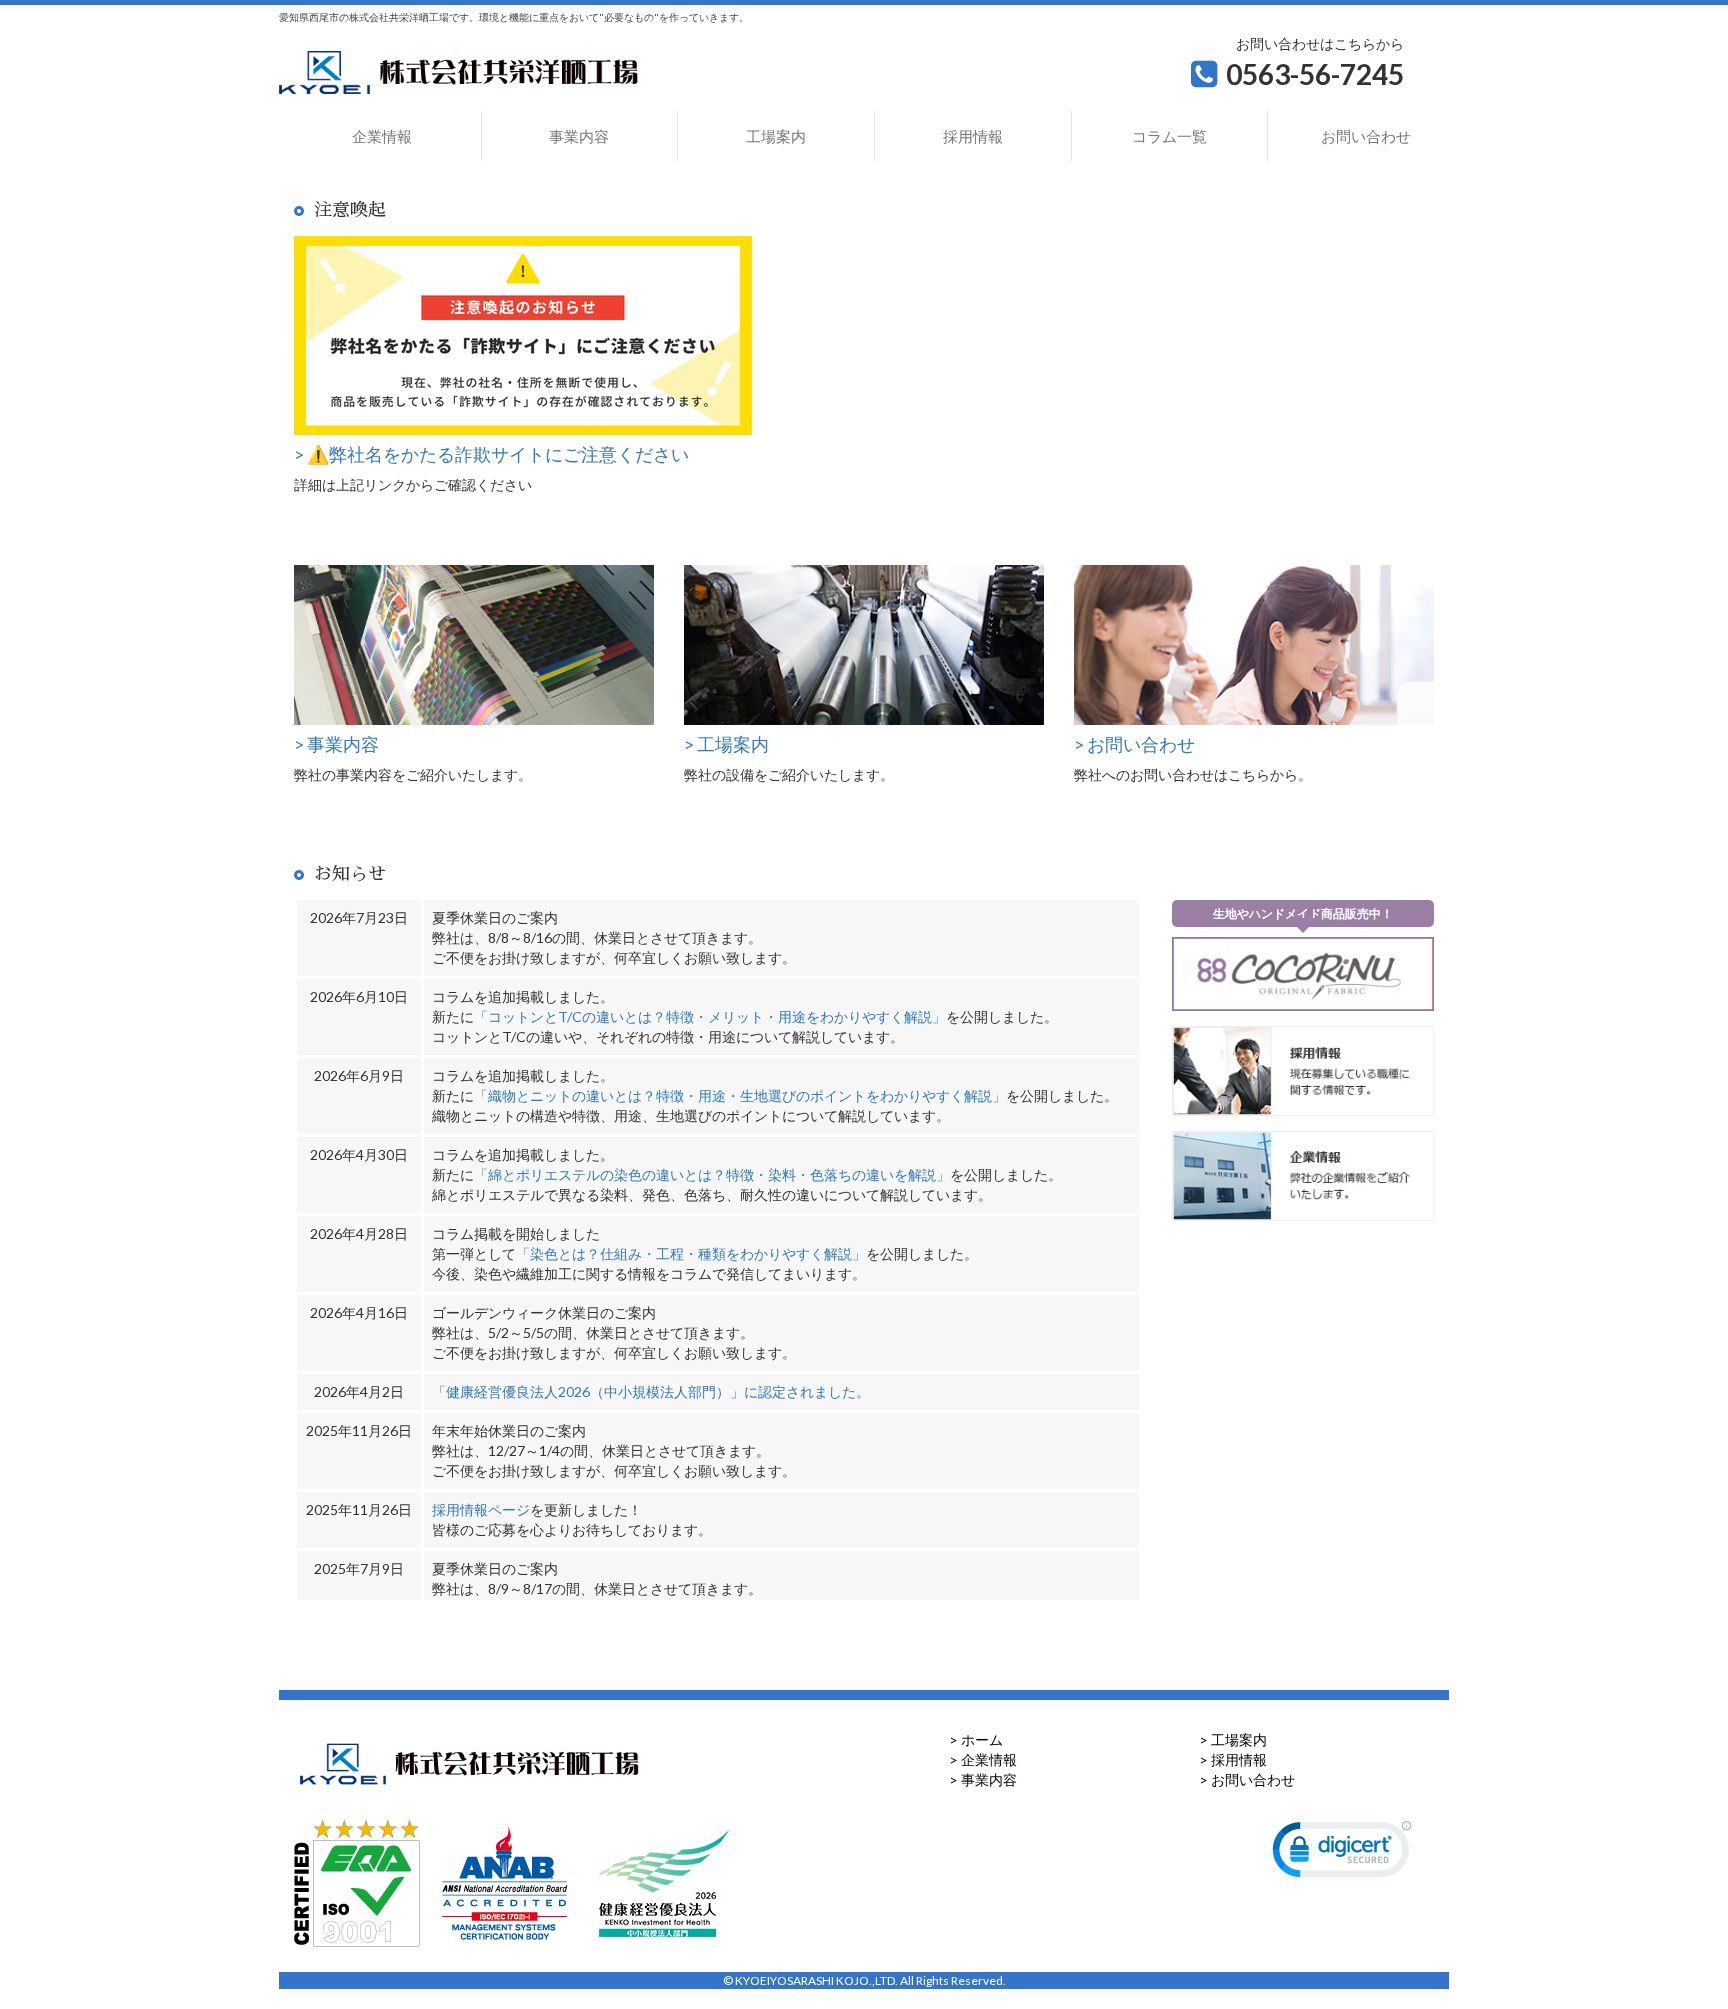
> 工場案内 (1233, 1739)
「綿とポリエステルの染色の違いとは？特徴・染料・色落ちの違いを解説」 (712, 1174)
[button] (1342, 1854)
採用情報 (973, 136)
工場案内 (776, 136)
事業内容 (579, 136)
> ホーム (976, 1739)
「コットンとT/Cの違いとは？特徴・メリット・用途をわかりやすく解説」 (710, 1016)
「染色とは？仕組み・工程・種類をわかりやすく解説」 (691, 1253)
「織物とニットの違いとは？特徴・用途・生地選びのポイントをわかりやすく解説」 (740, 1095)
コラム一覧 (1169, 136)
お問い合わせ (1366, 136)
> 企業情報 (983, 1759)
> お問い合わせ (1247, 1779)
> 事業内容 (983, 1779)
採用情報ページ (481, 1509)
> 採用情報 (1233, 1759)
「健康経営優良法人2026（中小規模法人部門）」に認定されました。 (651, 1391)
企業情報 (382, 136)
